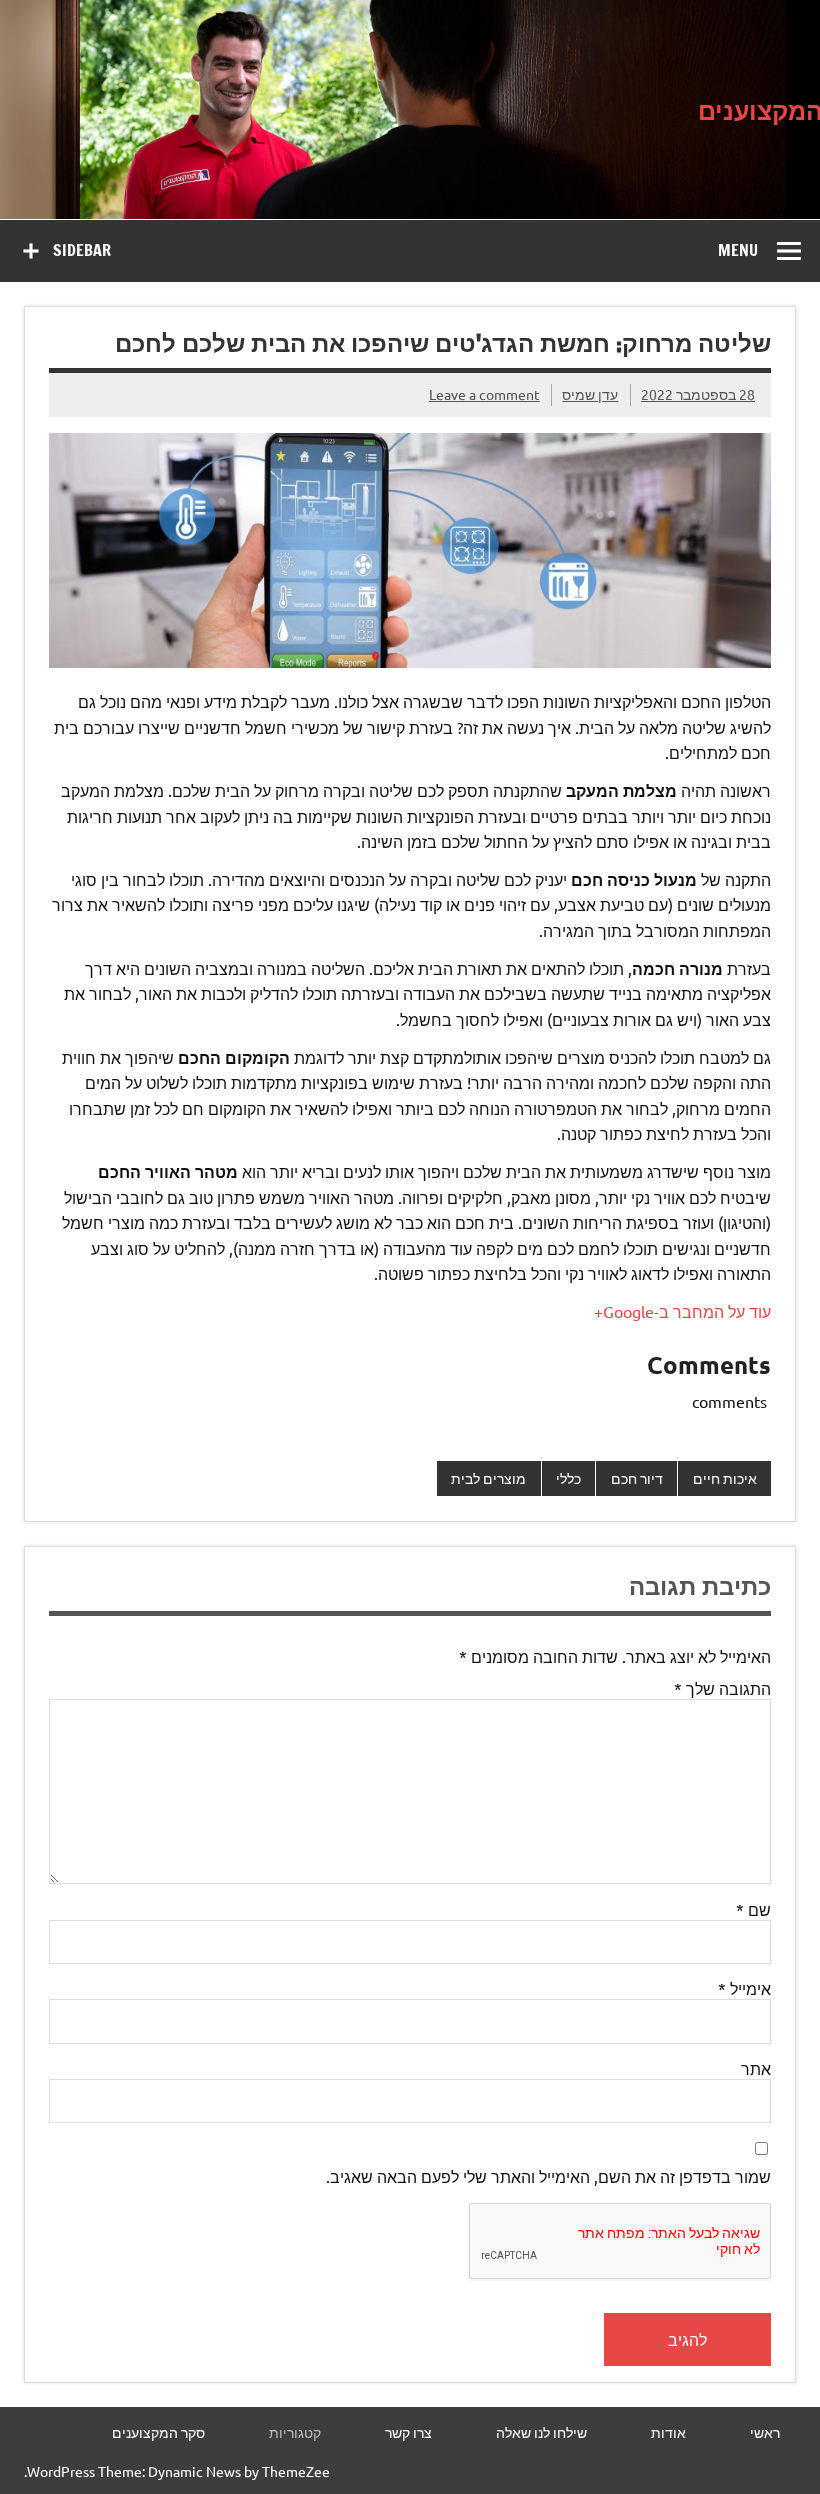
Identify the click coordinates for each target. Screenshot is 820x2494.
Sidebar (82, 250)
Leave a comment (484, 394)
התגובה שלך (722, 1688)
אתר (756, 2068)
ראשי (765, 2432)
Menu (738, 250)
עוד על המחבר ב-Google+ (682, 1311)
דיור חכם (637, 1478)
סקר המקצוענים (158, 2432)
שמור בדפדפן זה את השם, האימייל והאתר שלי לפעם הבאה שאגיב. (548, 2176)
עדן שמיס (590, 394)
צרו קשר (408, 2432)
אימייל (744, 1988)
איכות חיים (725, 1478)
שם (753, 1909)
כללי (568, 1478)
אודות (668, 2432)
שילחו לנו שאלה (541, 2432)
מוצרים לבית (488, 1478)
